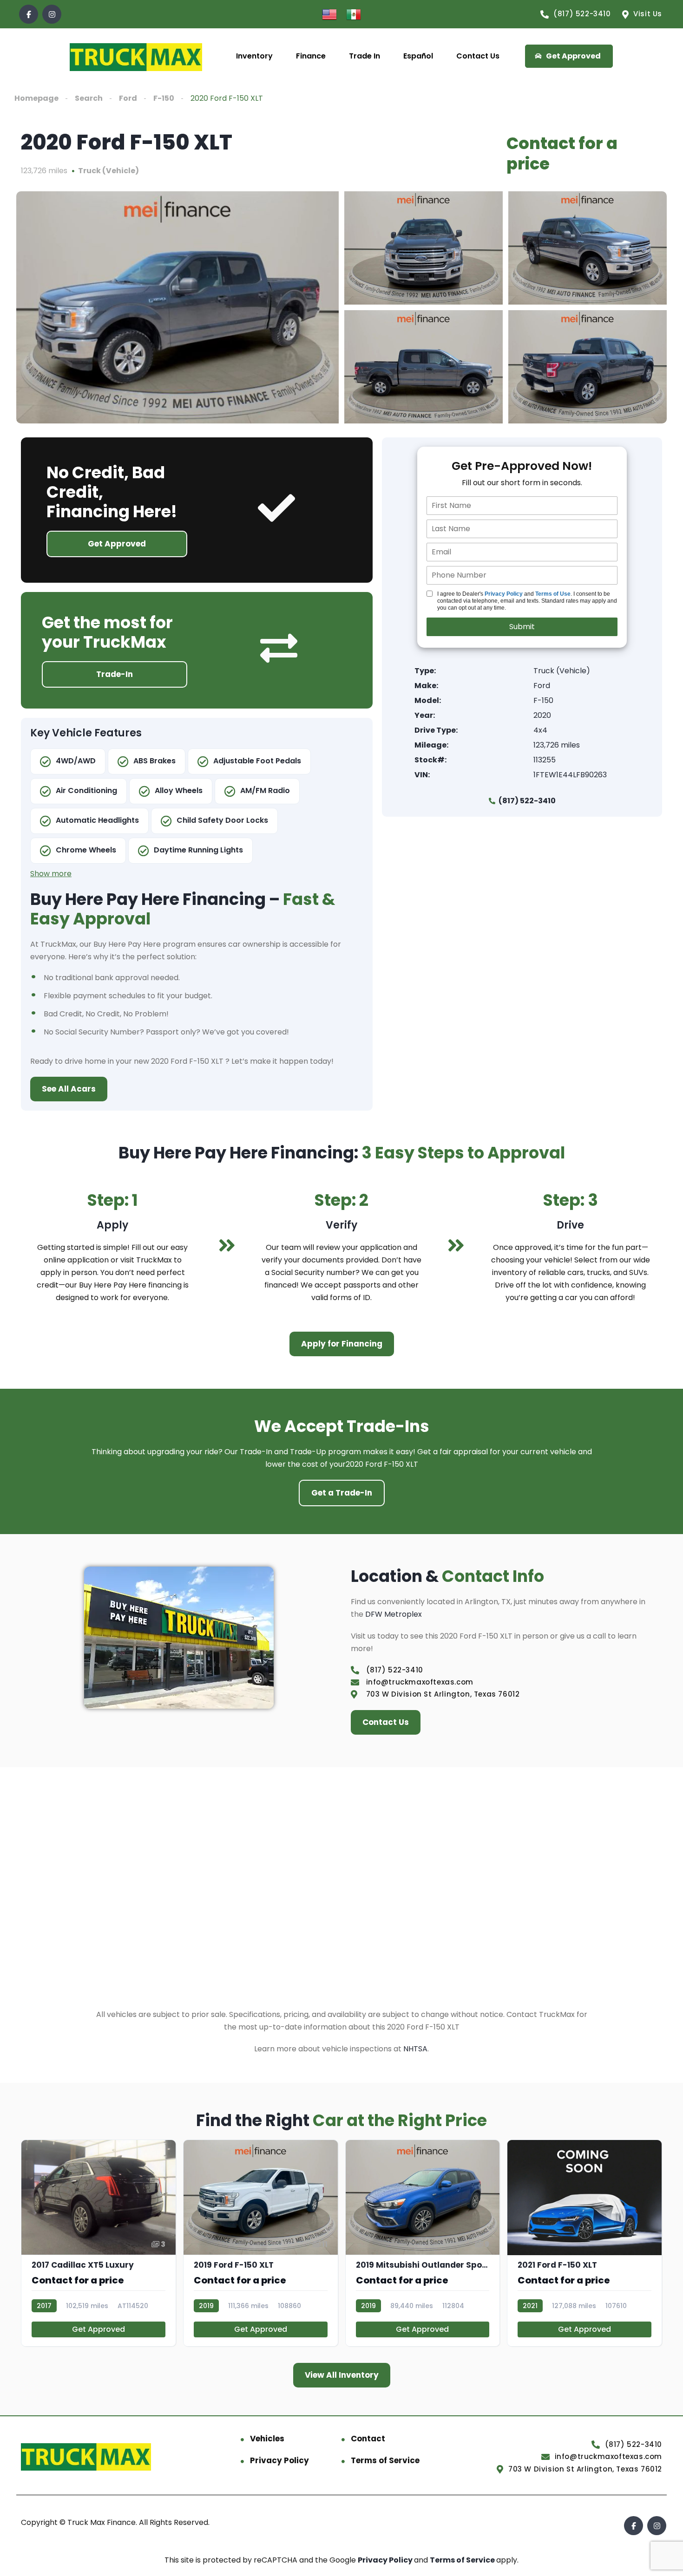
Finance (311, 56)
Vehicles (267, 2439)
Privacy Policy (504, 594)
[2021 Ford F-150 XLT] (584, 2243)
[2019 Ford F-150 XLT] (261, 2243)
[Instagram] (52, 14)
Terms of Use (553, 594)
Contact (368, 2439)
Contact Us (478, 56)
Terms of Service (385, 2460)
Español (418, 56)
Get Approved (99, 2329)
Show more (51, 874)
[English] (329, 14)
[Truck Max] (136, 56)
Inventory (254, 56)
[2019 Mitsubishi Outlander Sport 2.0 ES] (423, 2243)
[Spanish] (354, 14)
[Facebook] (29, 14)
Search (89, 98)
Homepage (36, 98)
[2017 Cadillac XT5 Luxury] (99, 2243)
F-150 (164, 98)
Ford (128, 98)
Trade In (364, 56)
